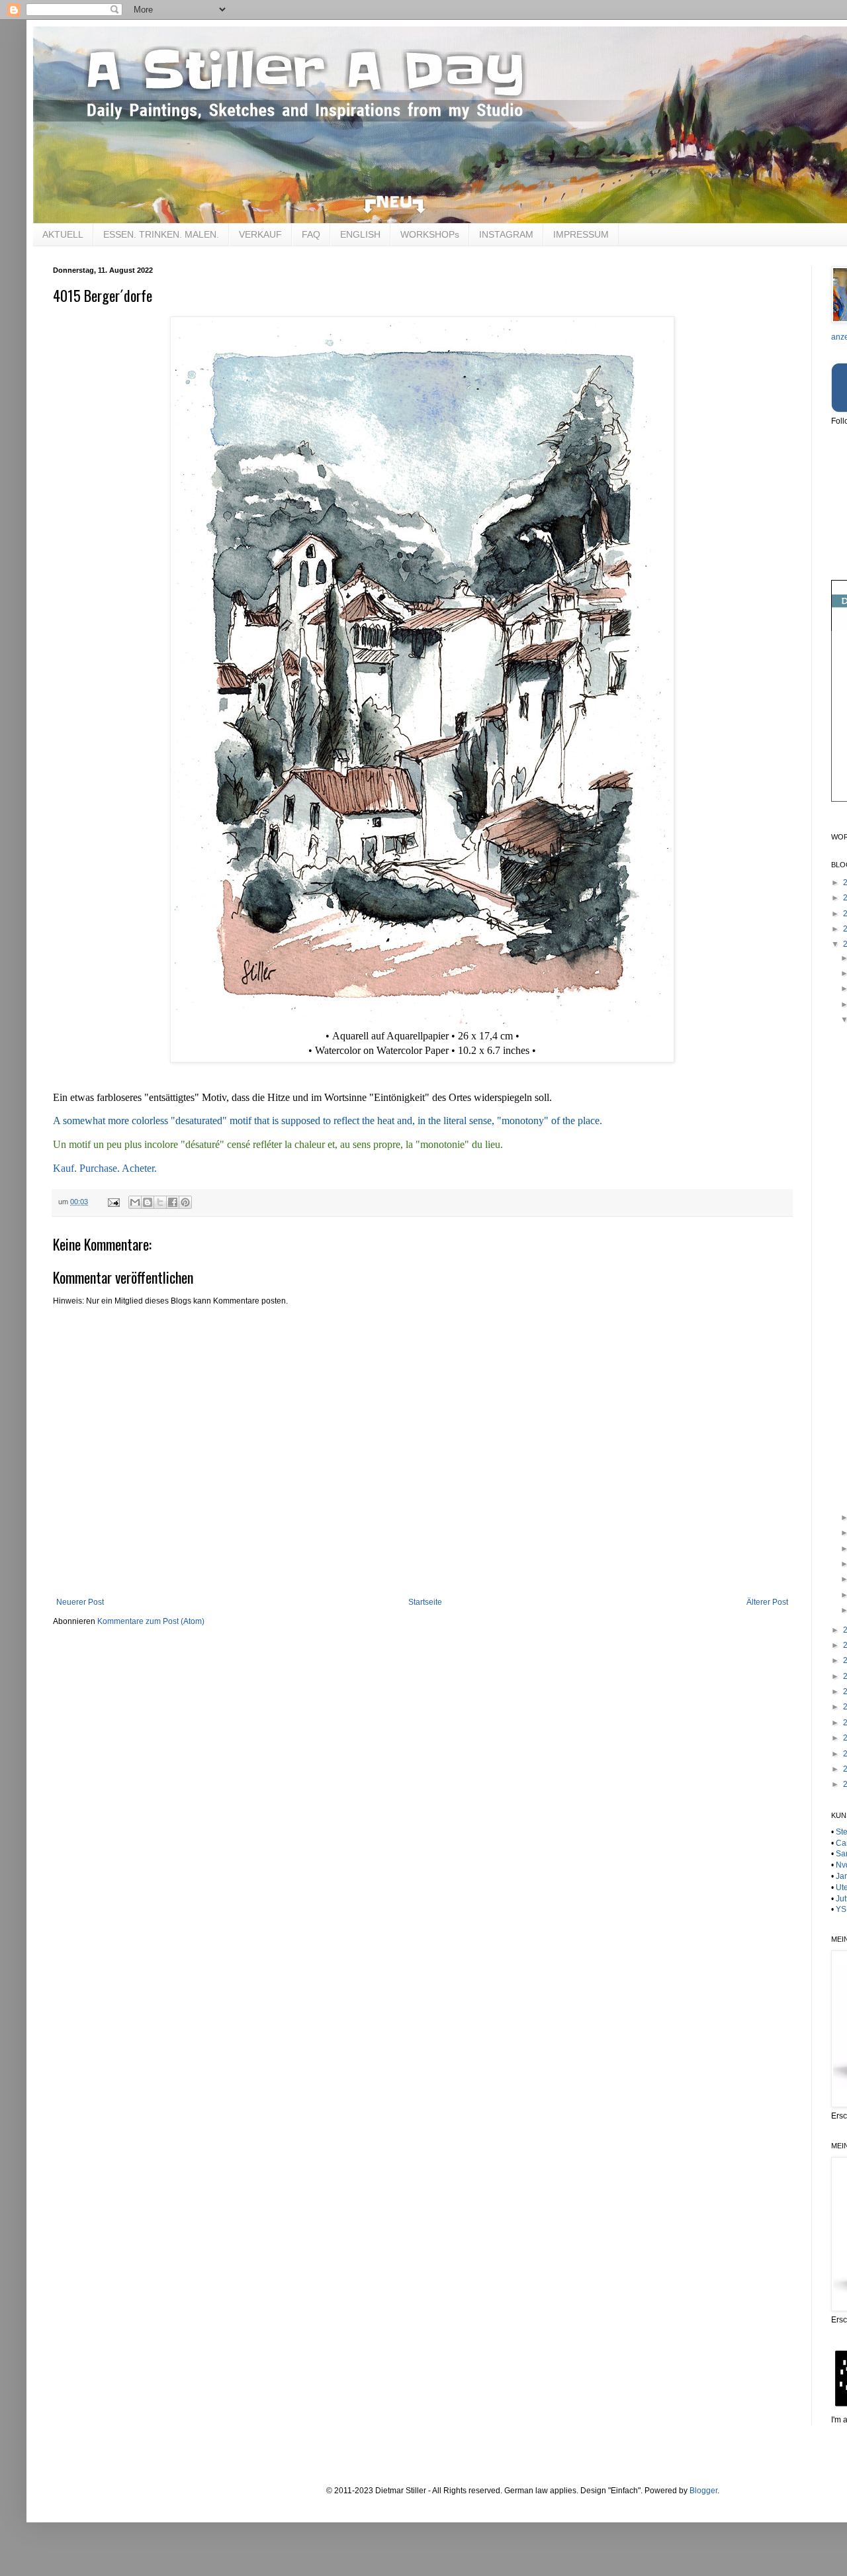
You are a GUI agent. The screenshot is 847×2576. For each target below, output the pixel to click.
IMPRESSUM (581, 234)
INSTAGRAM (506, 234)
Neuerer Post (80, 1602)
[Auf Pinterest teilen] (185, 1202)
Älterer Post (767, 1602)
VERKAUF (260, 234)
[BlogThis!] (148, 1202)
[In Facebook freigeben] (173, 1202)
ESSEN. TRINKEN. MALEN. (161, 234)
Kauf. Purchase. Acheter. (105, 1168)
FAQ (311, 234)
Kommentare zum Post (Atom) (151, 1621)
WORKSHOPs (430, 234)
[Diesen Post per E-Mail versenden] (135, 1202)
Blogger (703, 2491)
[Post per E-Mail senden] (113, 1202)
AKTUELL (63, 234)
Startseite (425, 1602)
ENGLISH (360, 234)
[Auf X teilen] (160, 1202)
